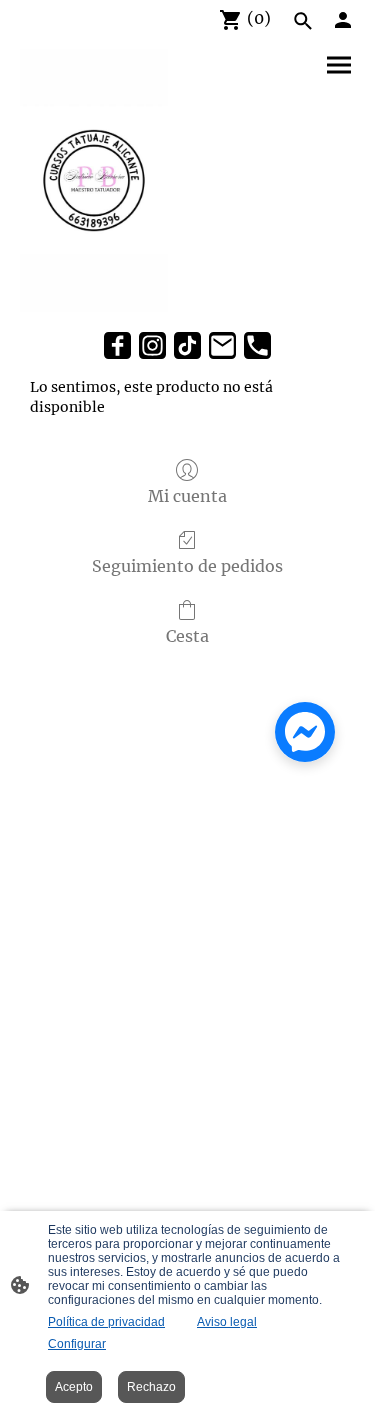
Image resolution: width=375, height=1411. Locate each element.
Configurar (77, 1344)
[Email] (222, 345)
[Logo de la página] (94, 180)
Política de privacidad (106, 1322)
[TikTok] (187, 345)
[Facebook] (117, 345)
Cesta (187, 636)
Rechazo (151, 1387)
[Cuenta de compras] (343, 20)
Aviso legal (227, 1322)
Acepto (74, 1387)
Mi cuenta (187, 496)
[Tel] (257, 345)
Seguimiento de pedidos (187, 566)
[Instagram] (152, 345)
